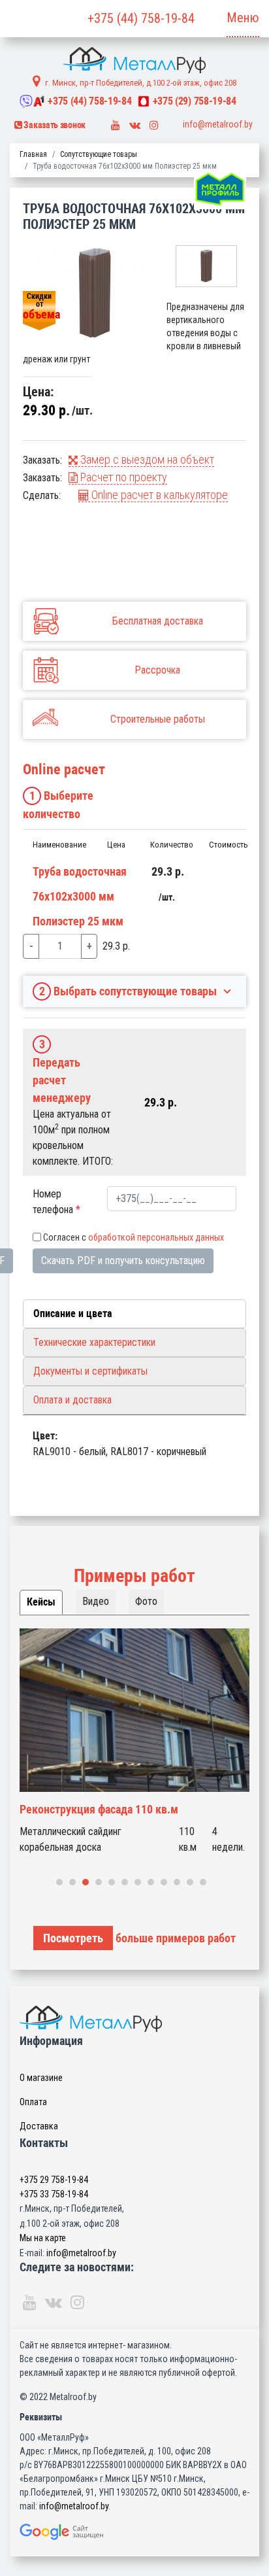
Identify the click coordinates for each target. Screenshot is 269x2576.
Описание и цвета (73, 1314)
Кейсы (41, 1602)
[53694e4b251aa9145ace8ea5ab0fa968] (95, 293)
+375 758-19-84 (89, 101)
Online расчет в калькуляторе (158, 495)
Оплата (33, 2102)
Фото (146, 1601)
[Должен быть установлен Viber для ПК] (26, 101)
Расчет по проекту (122, 477)
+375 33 (54, 2194)
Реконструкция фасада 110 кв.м (99, 1809)
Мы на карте (43, 2238)
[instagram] (154, 122)
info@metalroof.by (218, 124)
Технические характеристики (94, 1342)
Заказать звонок (54, 125)
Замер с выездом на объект (146, 459)
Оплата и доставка (72, 1400)
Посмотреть (73, 1938)
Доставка (39, 2126)
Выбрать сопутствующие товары (128, 991)
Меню (243, 18)
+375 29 (54, 2180)
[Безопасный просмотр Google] (134, 2532)
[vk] (135, 122)
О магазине (41, 2078)
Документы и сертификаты (90, 1371)
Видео (96, 1601)
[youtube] (116, 122)
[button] (59, 1882)
